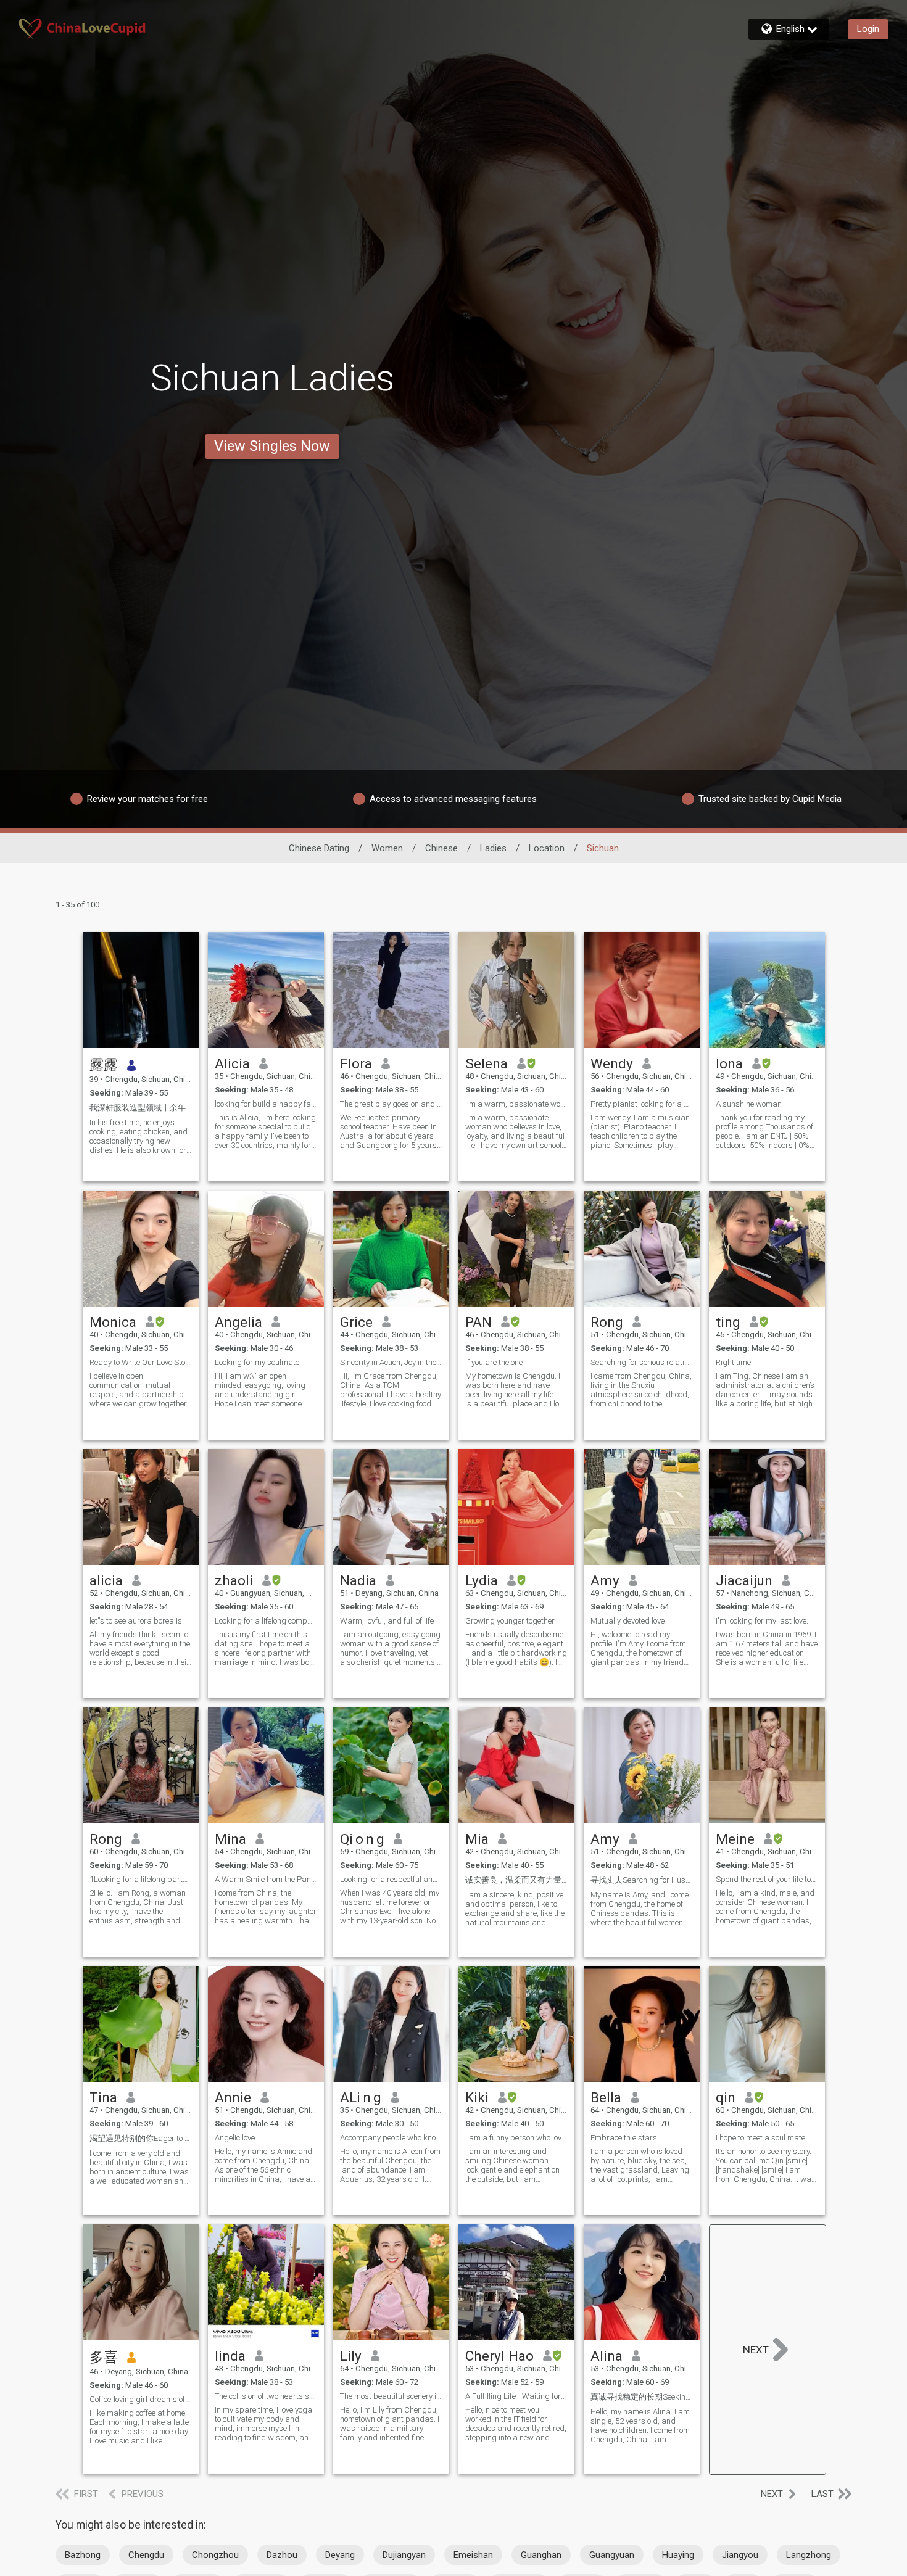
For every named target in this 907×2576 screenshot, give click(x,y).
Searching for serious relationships (642, 1362)
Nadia (358, 1580)
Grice (356, 1322)
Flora (356, 1063)
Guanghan (541, 2555)
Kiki (477, 2097)
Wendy (612, 1063)
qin (726, 2097)
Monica (113, 1322)
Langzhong (809, 2555)
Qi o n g (362, 1839)
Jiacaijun (744, 1580)
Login (868, 29)
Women (387, 848)
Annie (233, 2097)
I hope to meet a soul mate (760, 2138)
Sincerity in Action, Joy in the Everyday (391, 1362)
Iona (729, 1063)
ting (728, 1322)
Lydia (482, 1580)
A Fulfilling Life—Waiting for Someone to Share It (516, 2396)
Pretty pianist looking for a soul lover (642, 1104)
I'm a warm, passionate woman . (516, 1104)
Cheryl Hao (499, 2356)
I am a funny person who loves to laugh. (516, 2138)
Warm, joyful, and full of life (387, 1621)
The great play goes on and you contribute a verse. (391, 1104)
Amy (605, 1580)
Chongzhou (215, 2555)
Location (547, 848)
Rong (607, 1322)
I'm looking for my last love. (762, 1621)
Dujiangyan (404, 2555)
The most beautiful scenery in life (391, 2396)
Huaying (678, 2555)
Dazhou (282, 2555)
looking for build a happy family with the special (266, 1104)
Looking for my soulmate (257, 1362)
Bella (606, 2097)
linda (230, 2356)
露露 (104, 1065)
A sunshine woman (749, 1104)
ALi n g (361, 2097)
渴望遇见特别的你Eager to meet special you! (141, 2138)
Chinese (441, 848)
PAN (478, 1322)
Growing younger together (510, 1621)
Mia (477, 1839)
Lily (351, 2356)
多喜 (104, 2357)
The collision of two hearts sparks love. (266, 2396)
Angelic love (235, 2138)
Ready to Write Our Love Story (141, 1362)
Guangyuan (612, 2555)
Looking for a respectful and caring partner (391, 1879)
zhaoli (234, 1580)
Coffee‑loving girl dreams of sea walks (141, 2399)
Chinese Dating (319, 848)
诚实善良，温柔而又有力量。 (516, 1880)
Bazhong (83, 2555)
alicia (106, 1580)
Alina (607, 2356)
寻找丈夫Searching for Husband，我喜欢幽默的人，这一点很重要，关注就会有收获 (642, 1880)
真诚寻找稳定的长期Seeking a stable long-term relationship (642, 2397)
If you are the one (494, 1362)
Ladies (493, 848)
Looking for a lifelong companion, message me (266, 1621)
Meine (735, 1839)
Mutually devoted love (627, 1621)
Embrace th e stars (624, 2138)
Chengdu (146, 2555)
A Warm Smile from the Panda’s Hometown (266, 1879)
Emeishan (473, 2555)
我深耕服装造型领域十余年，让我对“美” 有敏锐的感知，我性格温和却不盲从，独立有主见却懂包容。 (141, 1108)
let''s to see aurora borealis (136, 1621)
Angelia (238, 1322)
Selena (487, 1063)
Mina (230, 1839)
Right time (733, 1362)
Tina (103, 2097)
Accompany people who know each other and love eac (391, 2138)
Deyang (340, 2555)
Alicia (232, 1063)
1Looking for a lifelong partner (141, 1879)
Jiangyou (740, 2555)
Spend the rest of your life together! (767, 1879)
